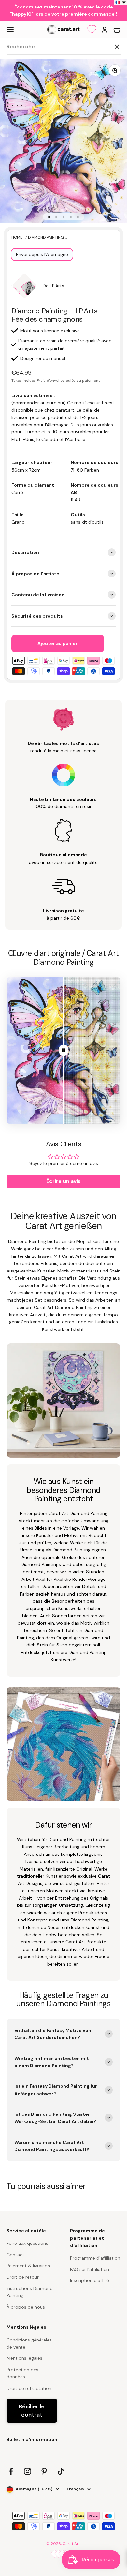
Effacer (101, 46)
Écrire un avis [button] (63, 1181)
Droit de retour (23, 2277)
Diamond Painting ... (47, 237)
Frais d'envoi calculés (56, 381)
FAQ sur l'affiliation (90, 2269)
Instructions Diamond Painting (30, 2292)
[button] (121, 2)
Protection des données (22, 2373)
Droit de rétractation (29, 2388)
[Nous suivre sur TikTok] (61, 2471)
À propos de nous (26, 2307)
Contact (15, 2255)
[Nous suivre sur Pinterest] (44, 2471)
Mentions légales (24, 2358)
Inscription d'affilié (90, 2280)
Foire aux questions (27, 2243)
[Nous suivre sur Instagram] (28, 2471)
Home (17, 237)
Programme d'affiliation (95, 2258)
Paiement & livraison (28, 2266)
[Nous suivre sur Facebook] (11, 2471)
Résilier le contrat (32, 2411)
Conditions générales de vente (29, 2343)
